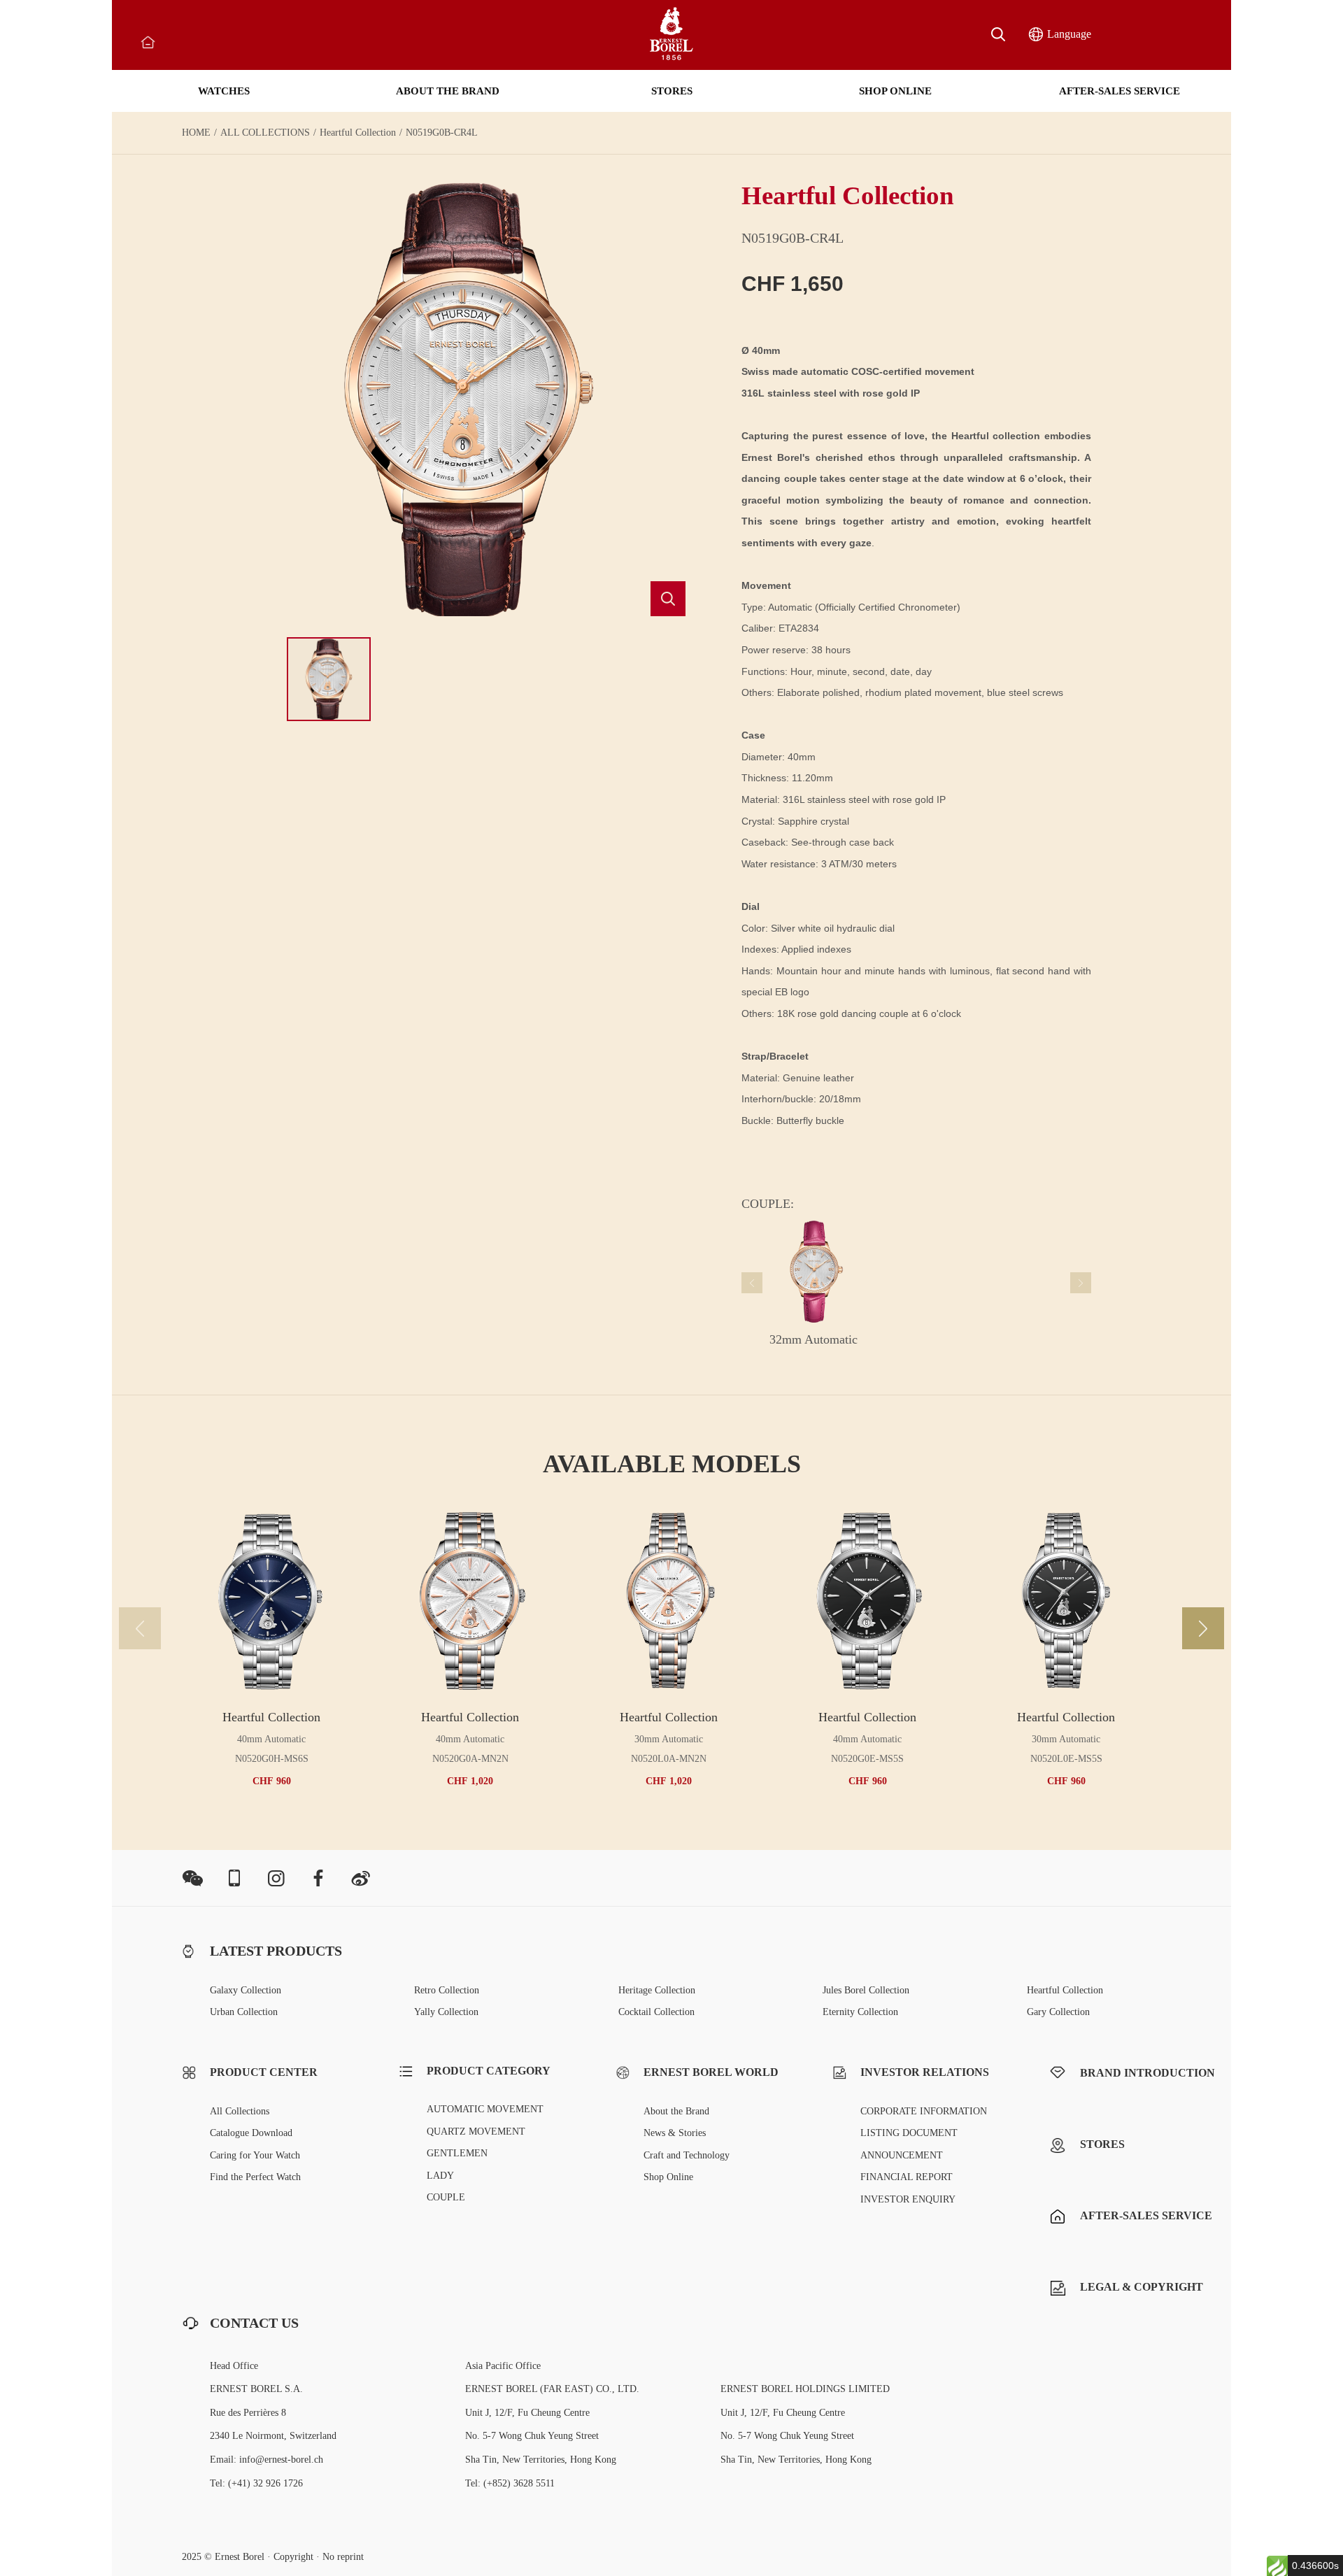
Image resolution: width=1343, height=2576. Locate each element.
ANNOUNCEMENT (902, 2155)
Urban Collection (244, 2012)
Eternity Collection (860, 2012)
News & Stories (675, 2133)
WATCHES (224, 91)
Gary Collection (1058, 2012)
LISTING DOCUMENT (909, 2133)
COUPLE (446, 2197)
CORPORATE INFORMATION (924, 2111)
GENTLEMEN (457, 2153)
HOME (196, 133)
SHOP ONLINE (895, 91)
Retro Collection (447, 1990)
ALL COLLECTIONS (265, 133)
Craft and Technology (687, 2155)
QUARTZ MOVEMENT (476, 2132)
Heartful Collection (358, 133)
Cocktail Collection (656, 2012)
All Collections (240, 2111)
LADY (440, 2176)
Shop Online (668, 2177)
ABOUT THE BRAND (448, 91)
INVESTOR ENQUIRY (908, 2199)
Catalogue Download (251, 2133)
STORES (672, 91)
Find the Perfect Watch (255, 2177)
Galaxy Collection (246, 1990)
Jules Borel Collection (866, 1990)
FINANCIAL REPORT (907, 2177)
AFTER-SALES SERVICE (1120, 91)
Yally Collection (446, 2012)
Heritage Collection (657, 1990)
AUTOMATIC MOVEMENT (485, 2109)
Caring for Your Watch (255, 2155)
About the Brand (676, 2111)
